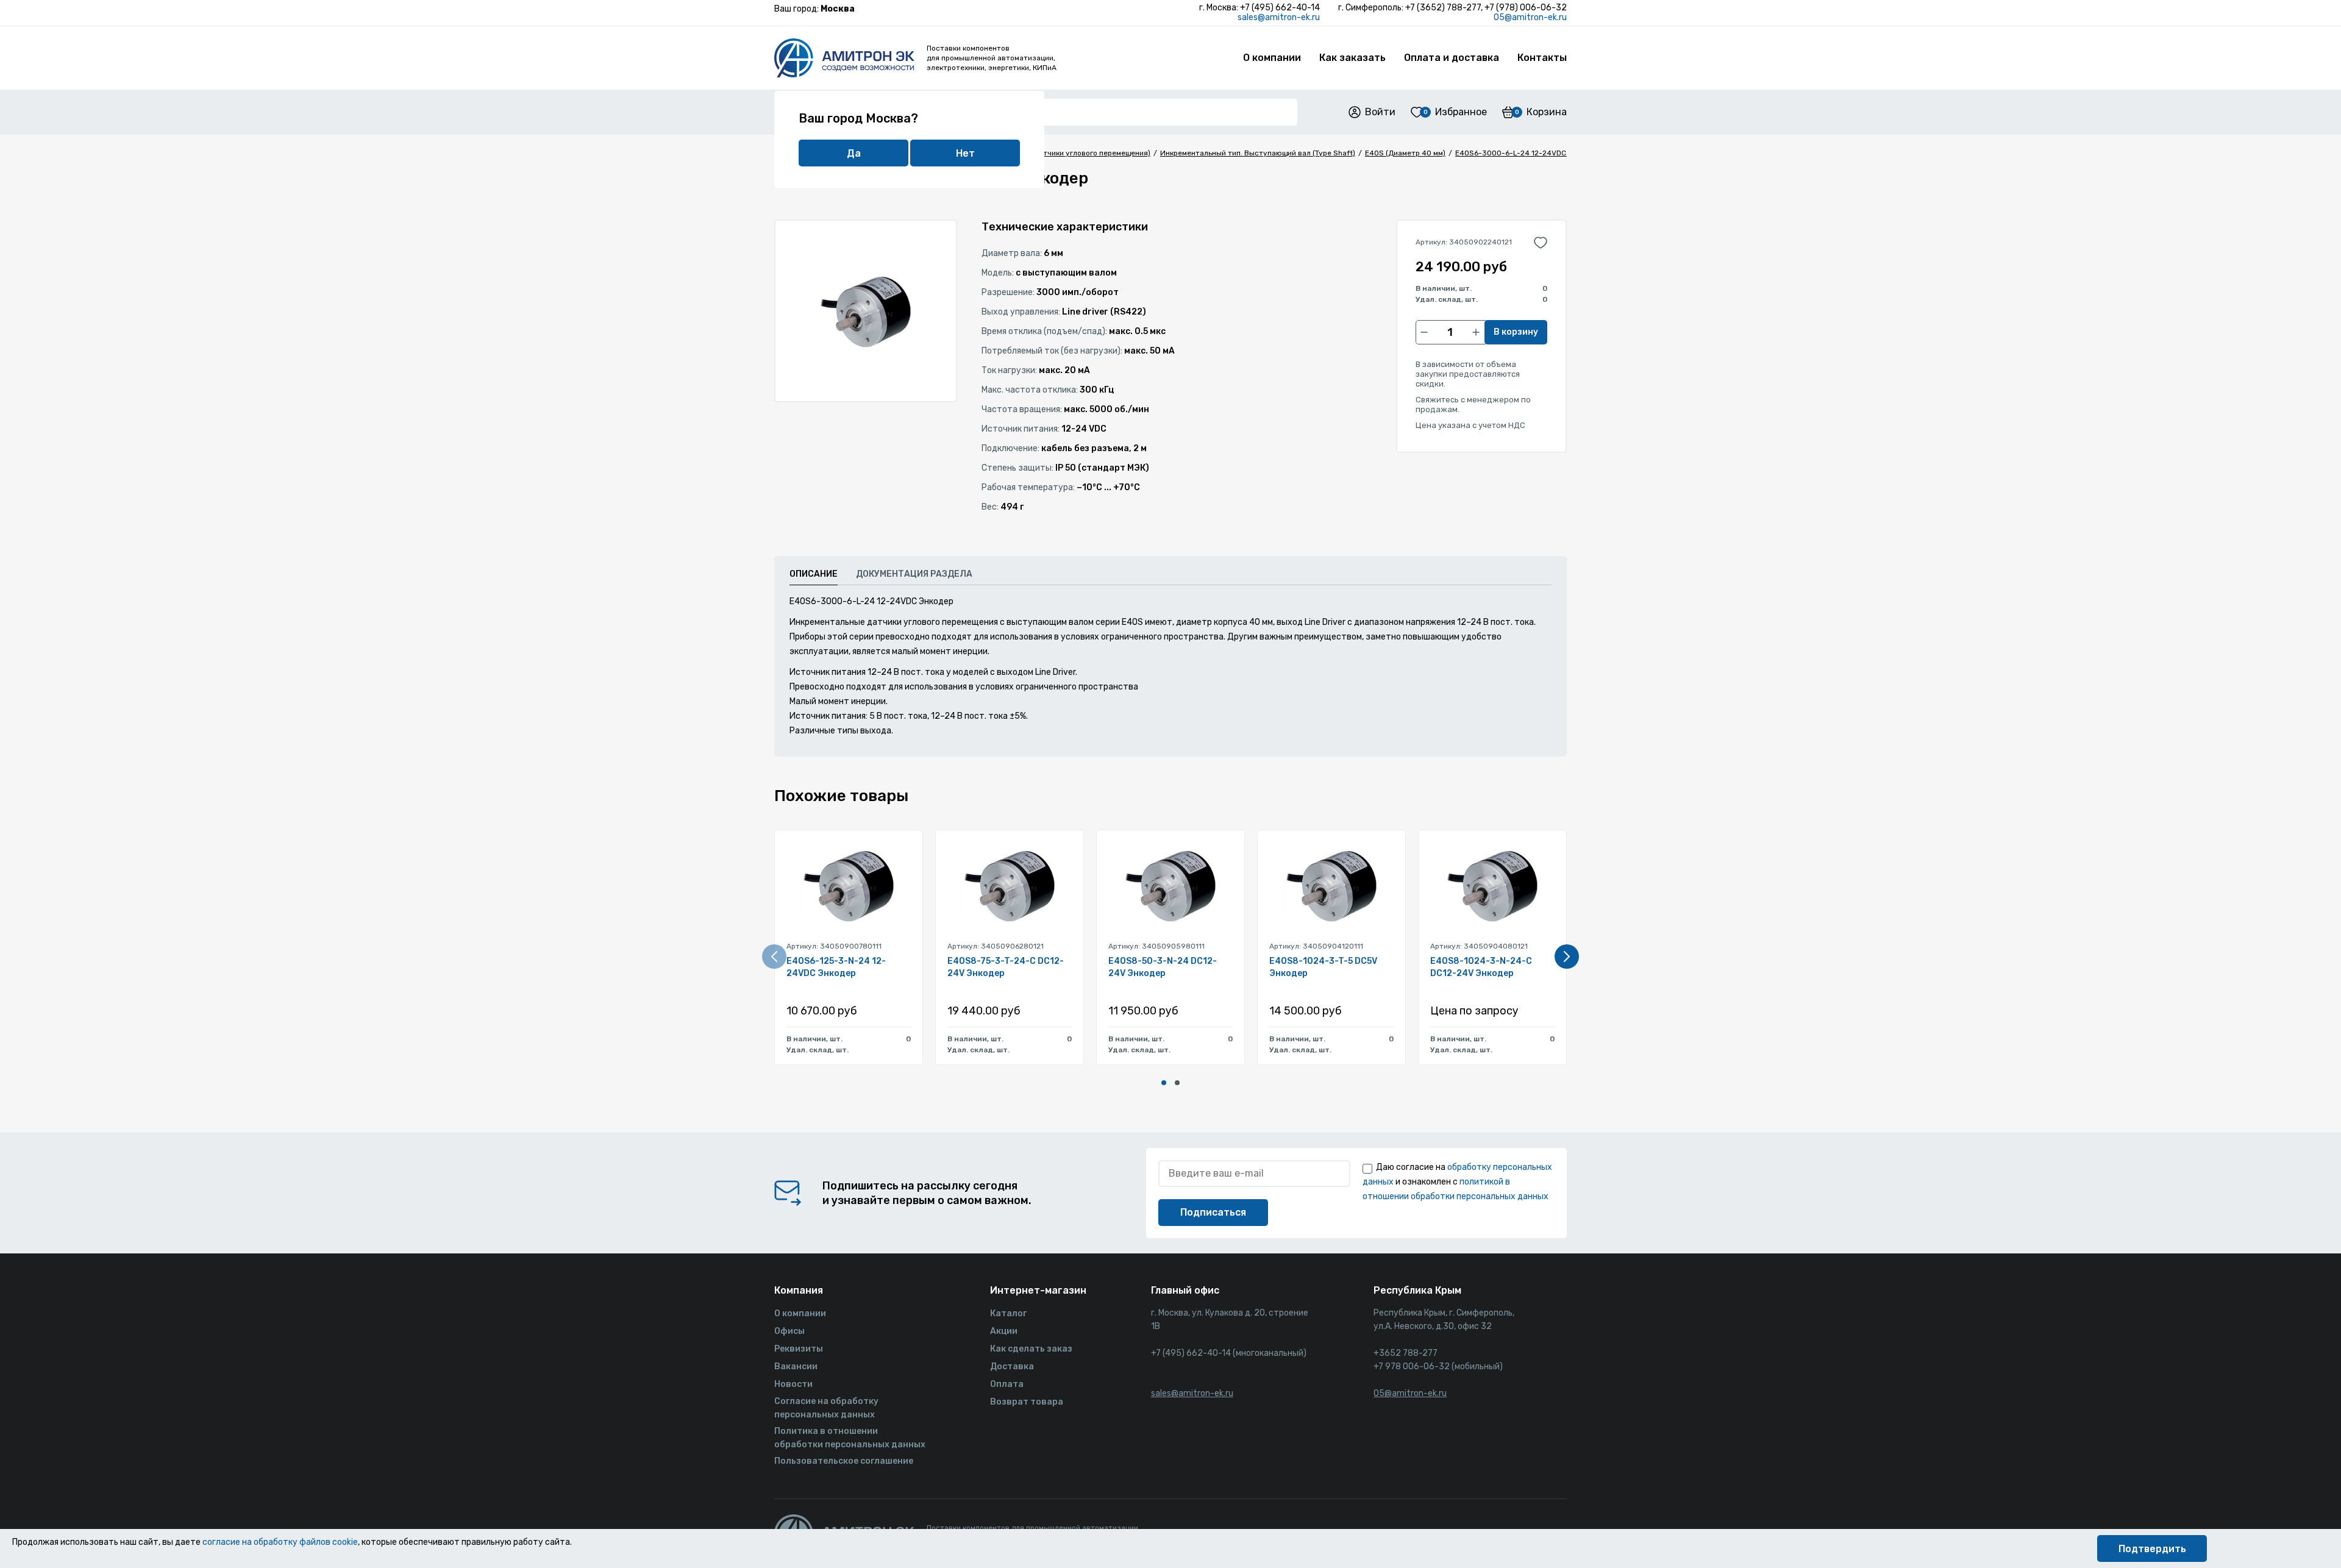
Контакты (1542, 58)
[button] (1164, 1083)
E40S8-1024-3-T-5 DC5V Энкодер (1323, 967)
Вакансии (796, 1367)
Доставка (1012, 1367)
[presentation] (774, 957)
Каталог (1008, 1313)
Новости (793, 1384)
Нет (965, 153)
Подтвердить (2152, 1549)
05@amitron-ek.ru (1530, 17)
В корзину (1516, 332)
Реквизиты (799, 1349)
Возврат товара (1027, 1402)
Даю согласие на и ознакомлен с (1457, 1182)
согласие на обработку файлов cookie (280, 1542)
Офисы (789, 1331)
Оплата (1007, 1384)
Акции (1004, 1331)
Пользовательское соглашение (844, 1461)
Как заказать (1352, 58)
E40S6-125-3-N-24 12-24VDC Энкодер (836, 967)
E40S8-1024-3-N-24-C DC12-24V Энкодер (1481, 967)
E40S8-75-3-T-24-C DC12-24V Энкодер (1006, 967)
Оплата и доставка (1452, 58)
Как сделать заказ (1031, 1349)
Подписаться (1213, 1212)
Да (854, 153)
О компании (1272, 58)
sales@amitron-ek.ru (1279, 17)
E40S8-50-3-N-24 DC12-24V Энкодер (1163, 967)
